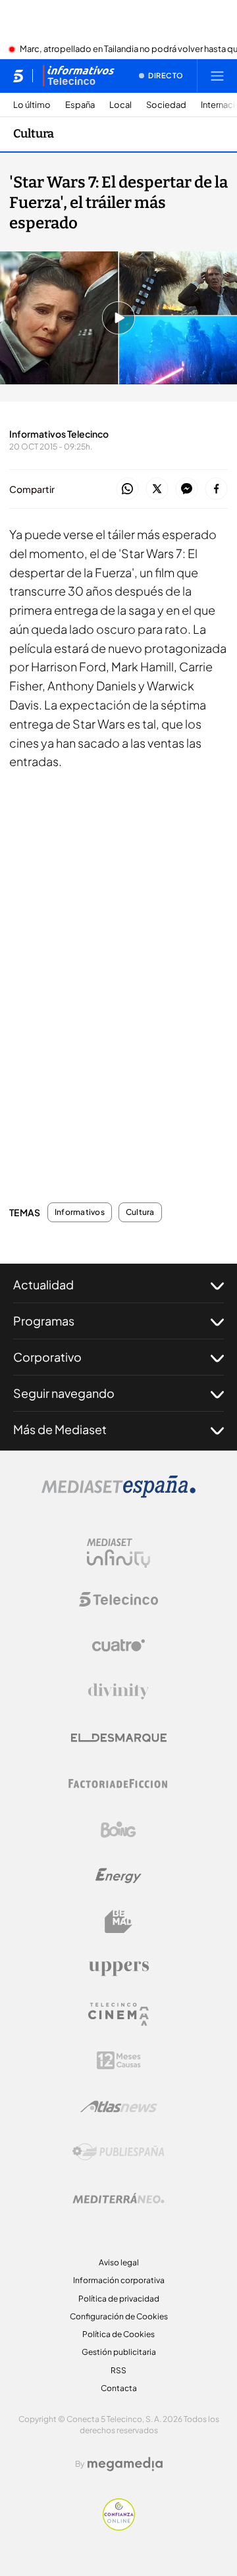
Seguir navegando (64, 1393)
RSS (118, 2370)
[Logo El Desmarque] (119, 1738)
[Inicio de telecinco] (18, 76)
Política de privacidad (119, 2299)
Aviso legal (119, 2262)
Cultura (34, 134)
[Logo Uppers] (118, 1968)
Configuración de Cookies (119, 2316)
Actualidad (43, 1284)
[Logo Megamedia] (125, 2464)
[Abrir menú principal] (217, 76)
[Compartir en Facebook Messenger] (187, 489)
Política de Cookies (118, 2334)
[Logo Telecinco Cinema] (118, 2014)
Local (120, 105)
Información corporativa (119, 2280)
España (80, 105)
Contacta (119, 2388)
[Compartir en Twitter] (157, 489)
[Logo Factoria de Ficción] (118, 1784)
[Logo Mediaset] (118, 1494)
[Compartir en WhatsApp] (127, 489)
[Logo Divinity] (118, 1691)
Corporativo (47, 1357)
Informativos (80, 1212)
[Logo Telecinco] (118, 1599)
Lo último (32, 105)
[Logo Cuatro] (118, 1645)
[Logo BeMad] (118, 1922)
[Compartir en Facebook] (216, 489)
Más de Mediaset (60, 1429)
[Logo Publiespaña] (118, 2152)
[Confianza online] (119, 2527)
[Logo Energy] (118, 1876)
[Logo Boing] (118, 1830)
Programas (44, 1321)
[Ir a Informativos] (78, 76)
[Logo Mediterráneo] (118, 2198)
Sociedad (166, 105)
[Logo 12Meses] (119, 2060)
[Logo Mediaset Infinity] (118, 1553)
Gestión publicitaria (119, 2352)
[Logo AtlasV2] (119, 2106)
